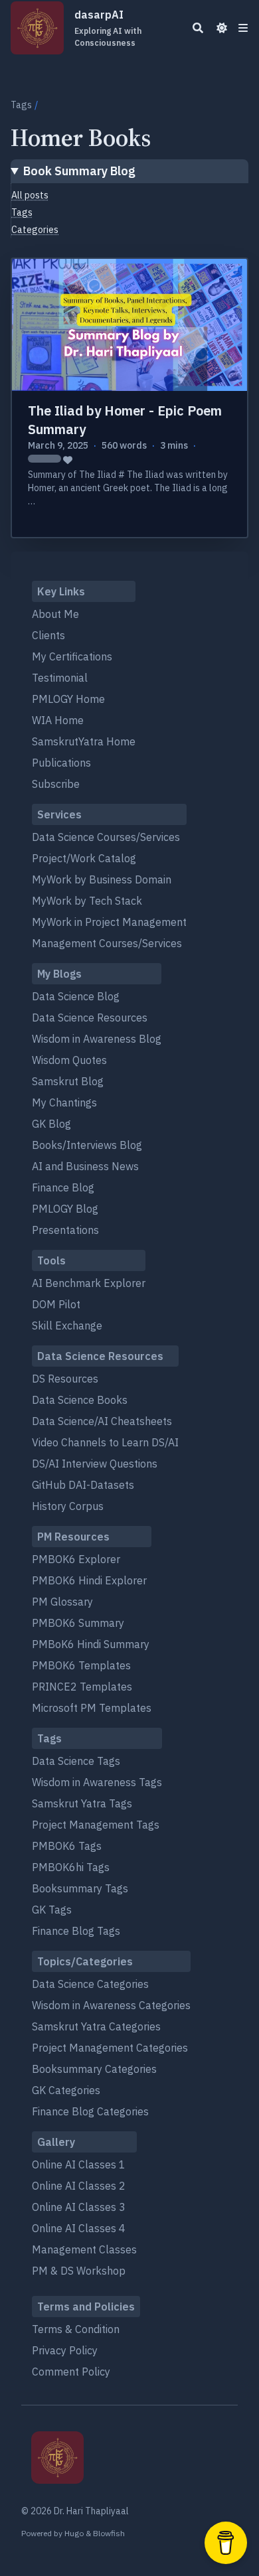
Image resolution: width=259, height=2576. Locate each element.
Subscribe (56, 784)
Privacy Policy (65, 2350)
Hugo (74, 2533)
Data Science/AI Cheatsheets (102, 1421)
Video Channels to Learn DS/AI (105, 1442)
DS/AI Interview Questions (95, 1464)
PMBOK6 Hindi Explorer (89, 1580)
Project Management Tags (96, 1825)
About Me (55, 614)
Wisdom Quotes (69, 1060)
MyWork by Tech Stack (87, 901)
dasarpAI (108, 28)
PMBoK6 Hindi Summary (91, 1644)
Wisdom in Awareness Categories (111, 2005)
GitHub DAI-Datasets (83, 1485)
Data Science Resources (90, 1018)
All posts (30, 195)
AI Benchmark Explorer (89, 1283)
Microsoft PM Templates (92, 1708)
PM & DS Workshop (79, 2271)
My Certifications (72, 656)
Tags (21, 105)
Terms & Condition (76, 2329)
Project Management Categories (110, 2048)
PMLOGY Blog (65, 1209)
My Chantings (64, 1102)
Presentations (65, 1230)
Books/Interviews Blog (87, 1145)
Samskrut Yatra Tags (82, 1803)
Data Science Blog (76, 996)
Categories (35, 230)
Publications (61, 763)
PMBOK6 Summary (78, 1623)
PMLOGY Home (68, 699)
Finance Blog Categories (90, 2111)
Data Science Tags (76, 1761)
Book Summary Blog (79, 171)
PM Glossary (62, 1602)
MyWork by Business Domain (102, 879)
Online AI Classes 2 (79, 2186)
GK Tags (52, 1910)
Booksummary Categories (94, 2069)
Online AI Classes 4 (79, 2228)
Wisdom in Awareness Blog (97, 1039)
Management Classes (84, 2249)
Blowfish (109, 2533)
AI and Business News (85, 1166)
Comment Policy (71, 2372)
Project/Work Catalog (84, 858)
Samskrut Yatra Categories (96, 2026)
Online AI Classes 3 (79, 2207)
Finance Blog (63, 1187)
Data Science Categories (90, 1984)
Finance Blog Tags (76, 1931)
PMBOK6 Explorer (76, 1559)
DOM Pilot (56, 1304)
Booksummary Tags (80, 1888)
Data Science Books (80, 1400)
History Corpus (68, 1506)
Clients (48, 635)
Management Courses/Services (107, 943)
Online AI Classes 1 (79, 2164)
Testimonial (60, 678)
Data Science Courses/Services (106, 837)
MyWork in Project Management (109, 922)
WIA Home (58, 720)
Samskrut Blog (68, 1081)
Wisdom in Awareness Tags (97, 1782)
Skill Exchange (67, 1326)
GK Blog (51, 1124)
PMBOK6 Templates (81, 1665)
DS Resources (65, 1379)
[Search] (198, 28)
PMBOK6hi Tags (71, 1867)
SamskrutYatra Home (84, 741)
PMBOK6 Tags (67, 1846)
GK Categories (66, 2090)
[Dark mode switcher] (222, 28)
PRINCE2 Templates (82, 1687)
